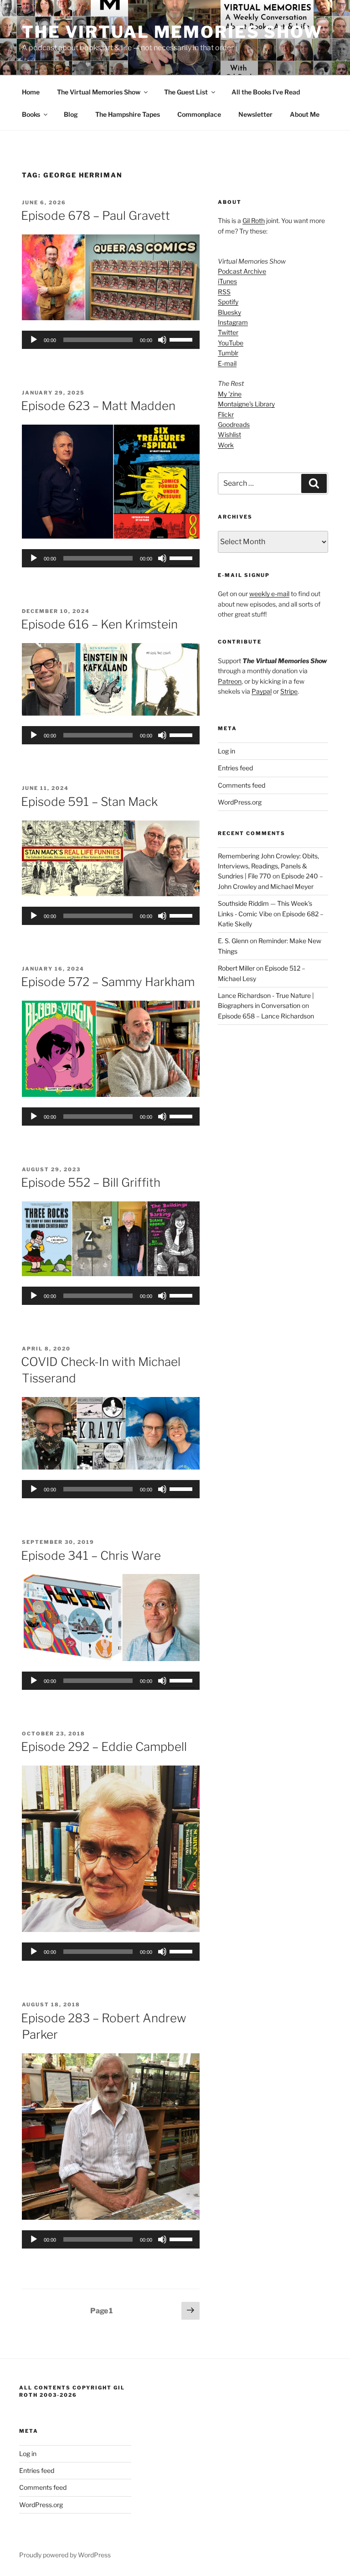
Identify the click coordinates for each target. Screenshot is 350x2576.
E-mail (227, 363)
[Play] (34, 340)
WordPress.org (240, 802)
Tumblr (228, 353)
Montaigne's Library (246, 404)
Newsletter (255, 114)
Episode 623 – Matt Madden (98, 406)
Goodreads (234, 424)
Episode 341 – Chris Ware (91, 1555)
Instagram (233, 322)
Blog (71, 114)
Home (31, 92)
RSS (224, 292)
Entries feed (235, 768)
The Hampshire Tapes (128, 114)
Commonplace (199, 114)
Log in (226, 751)
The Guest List (186, 92)
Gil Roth (254, 221)
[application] (111, 340)
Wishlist (229, 434)
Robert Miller (236, 968)
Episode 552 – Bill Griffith (91, 1182)
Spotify (228, 302)
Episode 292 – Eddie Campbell (104, 1747)
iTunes (227, 281)
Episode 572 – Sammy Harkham (108, 982)
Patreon (230, 681)
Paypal (262, 691)
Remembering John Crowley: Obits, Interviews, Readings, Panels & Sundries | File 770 (268, 866)
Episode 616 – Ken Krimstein (99, 624)
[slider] (182, 339)
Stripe (289, 691)
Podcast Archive (242, 271)
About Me (305, 114)
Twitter (228, 332)
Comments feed (242, 785)
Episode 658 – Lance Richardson (266, 1016)
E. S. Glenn (233, 941)
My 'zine (230, 394)
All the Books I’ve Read (266, 92)
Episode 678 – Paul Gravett (95, 216)
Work (226, 445)
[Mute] (162, 340)
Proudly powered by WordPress (65, 2555)
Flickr (226, 414)
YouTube (231, 343)
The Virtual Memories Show (172, 32)
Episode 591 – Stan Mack (89, 802)
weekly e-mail (269, 594)
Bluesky (229, 312)
